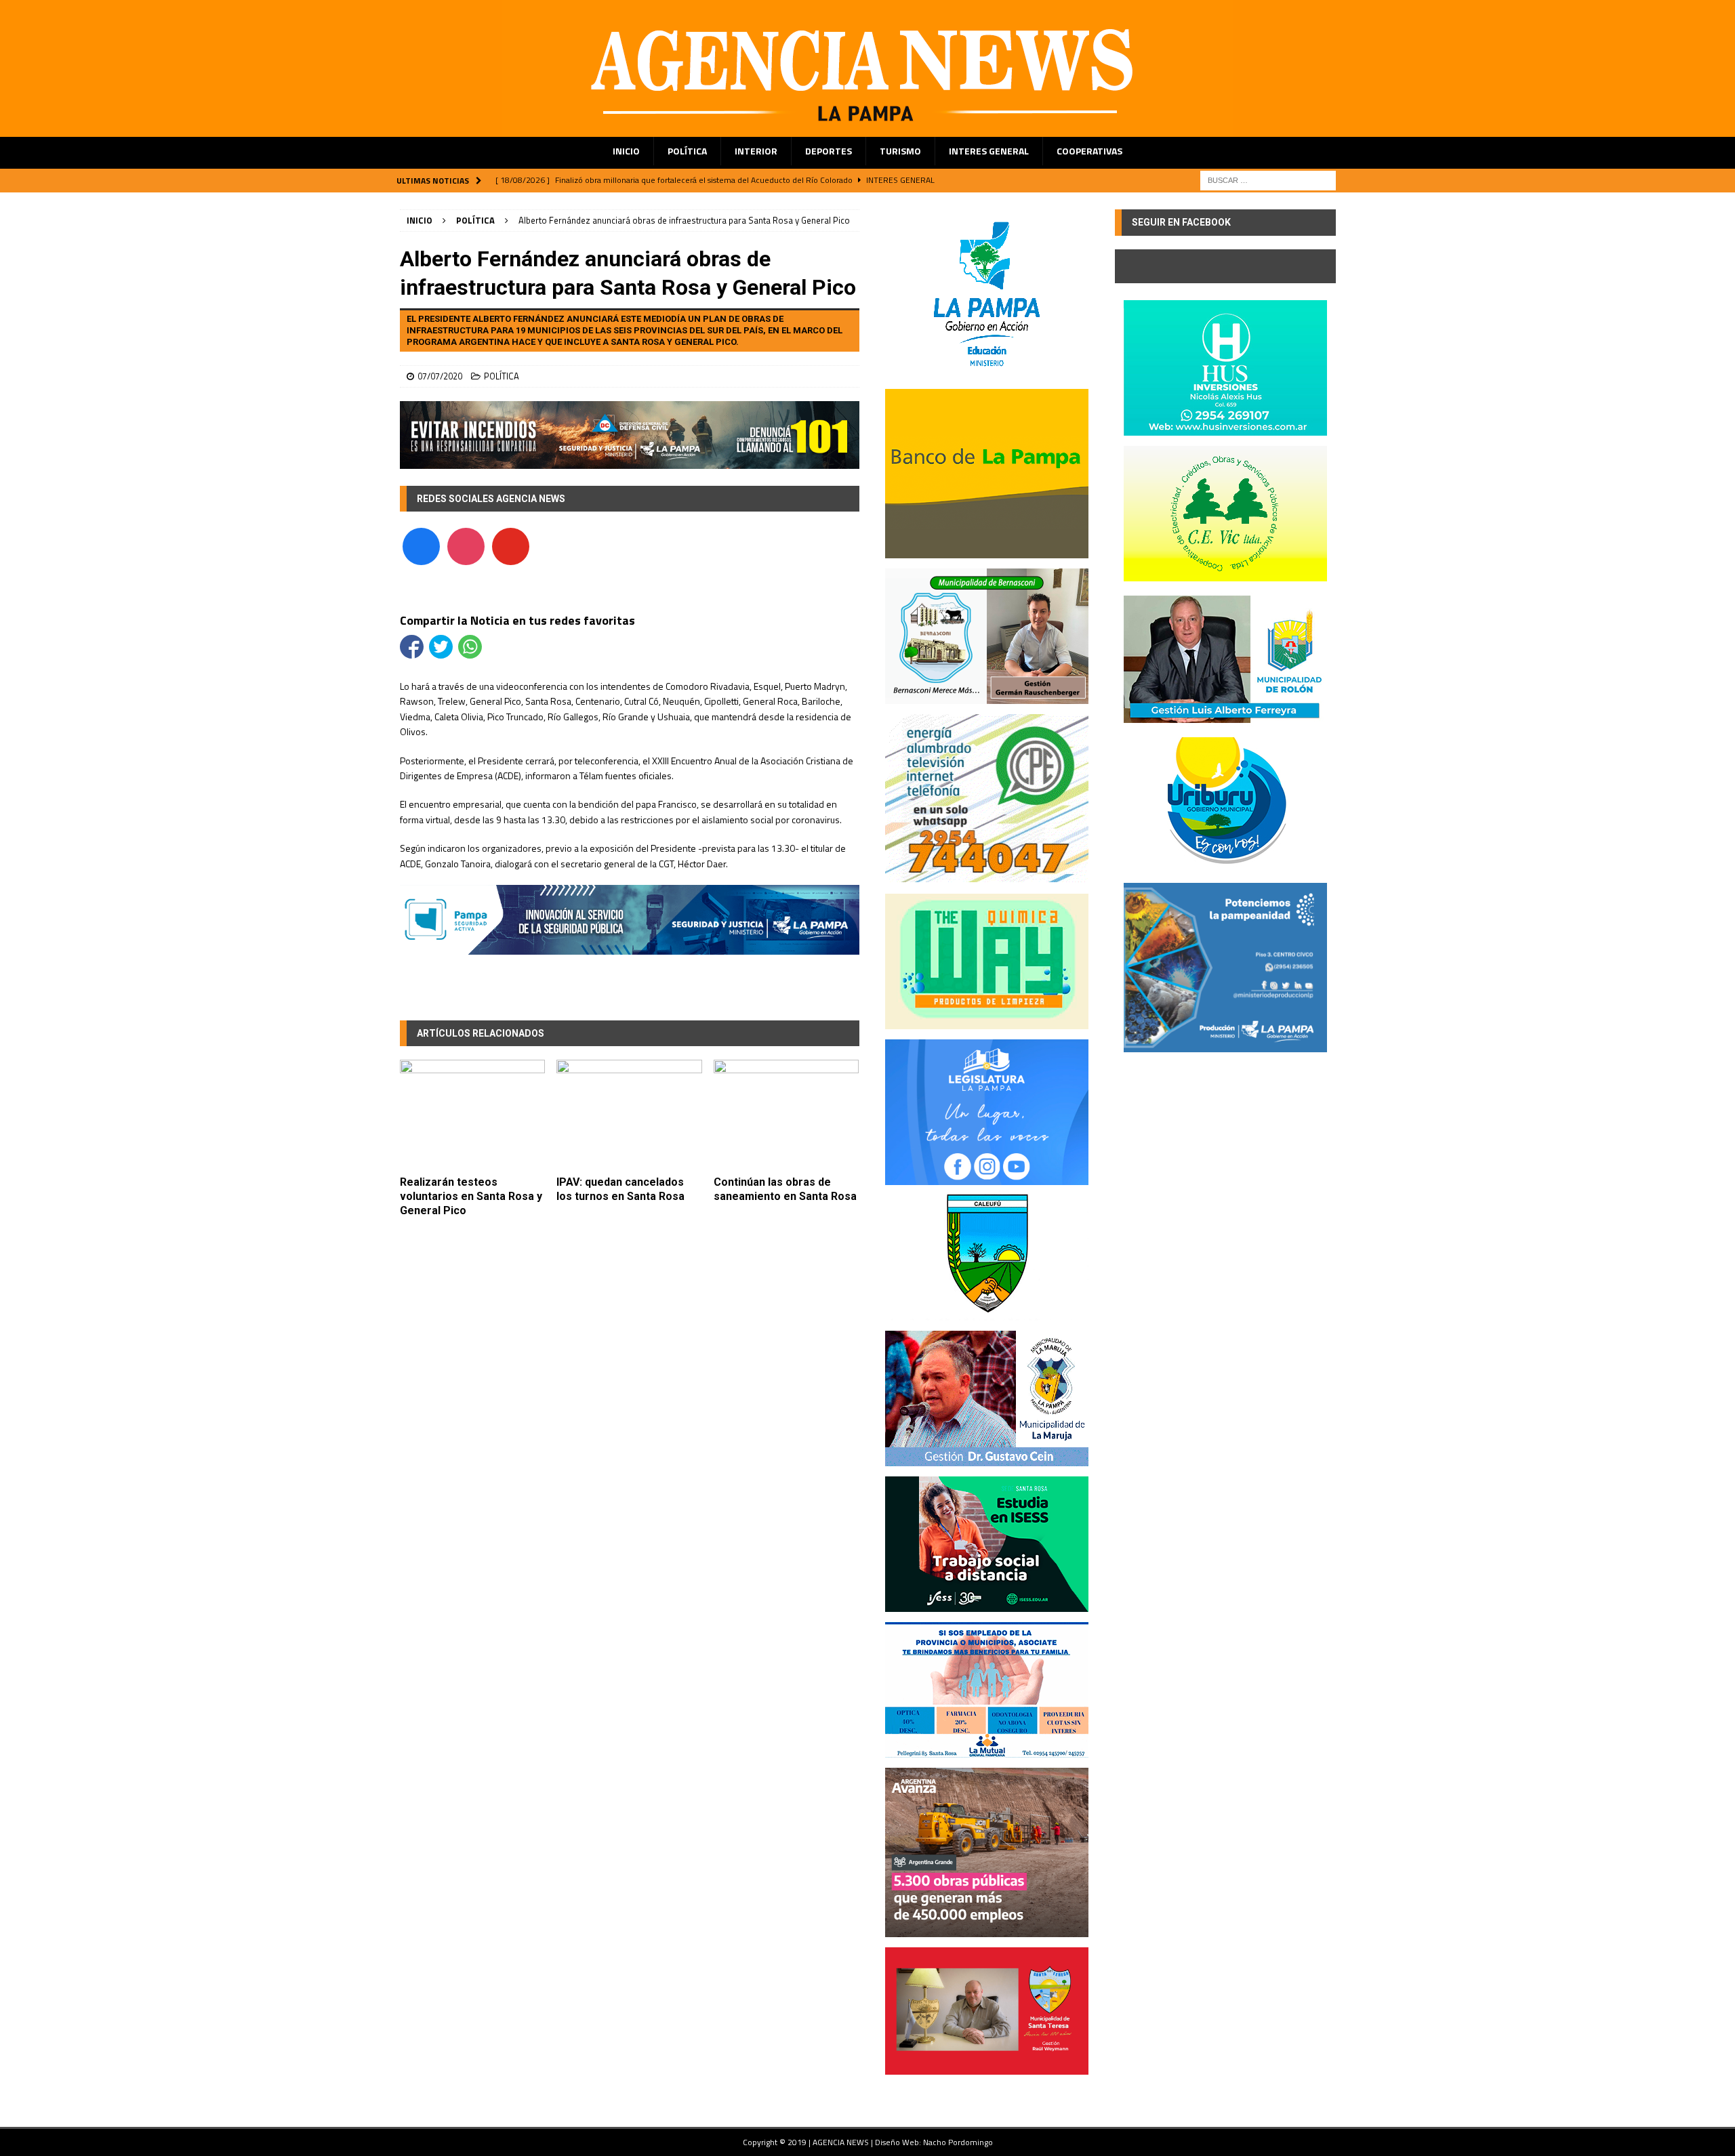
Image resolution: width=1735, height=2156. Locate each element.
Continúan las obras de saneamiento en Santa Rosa (785, 1189)
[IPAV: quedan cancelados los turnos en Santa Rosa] (629, 1114)
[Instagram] (466, 545)
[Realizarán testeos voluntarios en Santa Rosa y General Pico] (473, 1114)
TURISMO (900, 151)
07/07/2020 (440, 376)
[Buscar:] (1268, 179)
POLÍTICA (687, 151)
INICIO (626, 151)
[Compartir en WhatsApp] (470, 647)
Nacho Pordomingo (958, 2142)
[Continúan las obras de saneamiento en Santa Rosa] (787, 1114)
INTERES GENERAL (989, 151)
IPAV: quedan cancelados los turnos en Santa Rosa (620, 1189)
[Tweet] (441, 647)
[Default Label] (511, 545)
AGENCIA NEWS (842, 2142)
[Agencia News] (867, 129)
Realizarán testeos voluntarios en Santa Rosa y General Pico (471, 1196)
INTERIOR (756, 151)
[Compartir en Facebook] (412, 647)
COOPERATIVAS (1089, 151)
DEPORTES (829, 151)
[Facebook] (421, 545)
